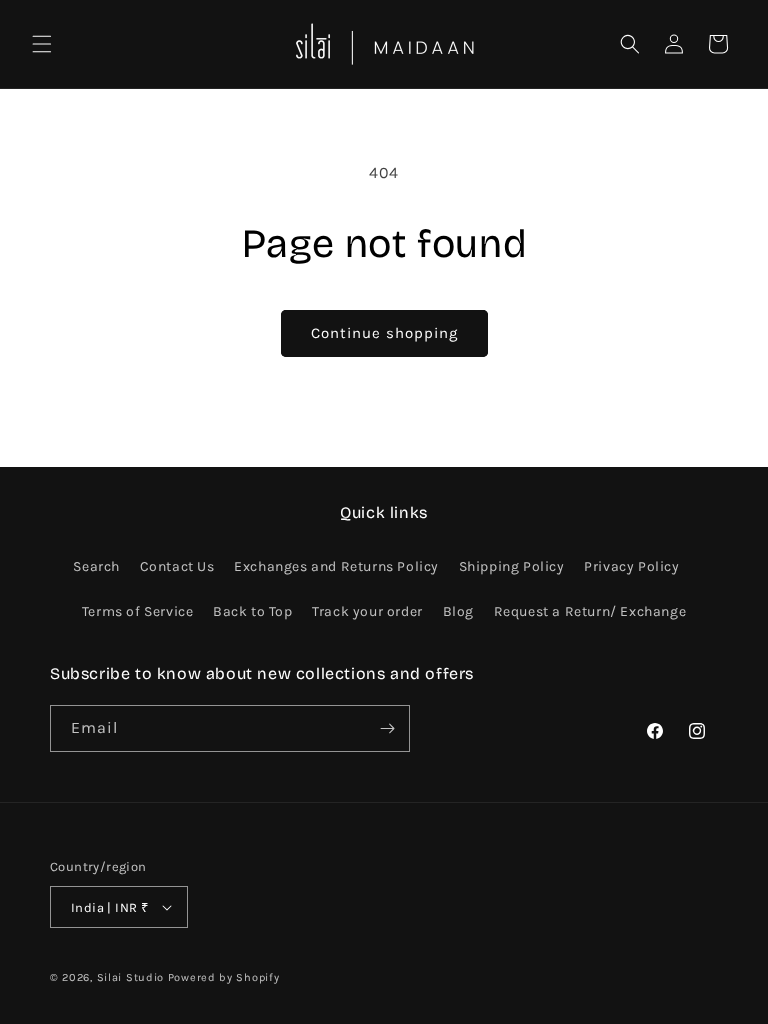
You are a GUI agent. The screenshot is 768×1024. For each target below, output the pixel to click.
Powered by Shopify (224, 977)
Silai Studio (130, 977)
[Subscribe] (387, 728)
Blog (458, 611)
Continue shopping (384, 333)
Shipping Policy (512, 566)
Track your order (367, 611)
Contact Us (177, 566)
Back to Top (253, 611)
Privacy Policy (631, 566)
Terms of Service (138, 611)
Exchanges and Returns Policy (336, 566)
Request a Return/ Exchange (590, 611)
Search (96, 566)
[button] (42, 44)
